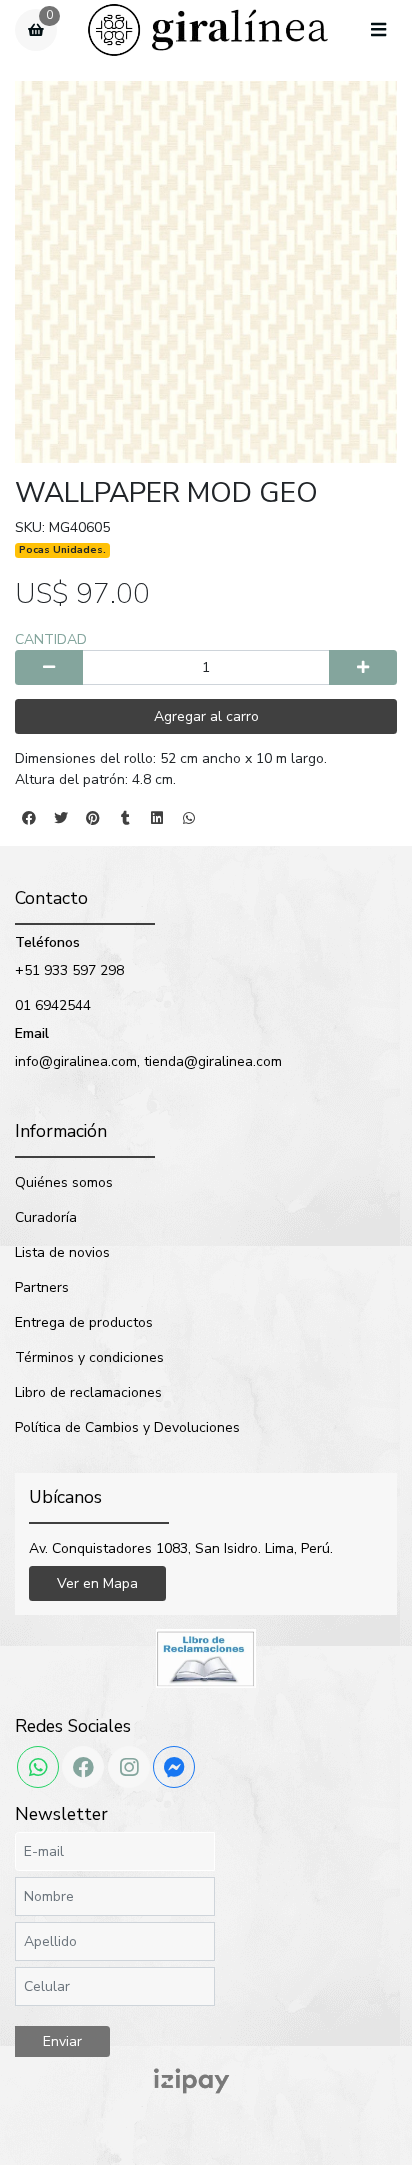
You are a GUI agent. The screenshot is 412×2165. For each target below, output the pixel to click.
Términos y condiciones (89, 1357)
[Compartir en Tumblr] (125, 818)
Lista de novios (62, 1252)
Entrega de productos (84, 1322)
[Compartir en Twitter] (61, 818)
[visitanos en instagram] (129, 1767)
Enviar (62, 2041)
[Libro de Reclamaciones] (206, 1657)
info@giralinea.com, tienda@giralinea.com (148, 1061)
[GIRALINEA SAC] (208, 30)
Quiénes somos (64, 1182)
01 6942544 (53, 1005)
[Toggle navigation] (378, 31)
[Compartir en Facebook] (29, 818)
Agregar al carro (206, 716)
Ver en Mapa (97, 1583)
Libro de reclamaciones (88, 1392)
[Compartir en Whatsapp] (189, 818)
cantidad (51, 639)
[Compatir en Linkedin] (157, 818)
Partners (42, 1287)
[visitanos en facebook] (83, 1767)
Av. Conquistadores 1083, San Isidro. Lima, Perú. (181, 1548)
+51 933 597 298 (69, 970)
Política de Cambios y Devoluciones (127, 1427)
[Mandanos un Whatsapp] (38, 1767)
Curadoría (46, 1217)
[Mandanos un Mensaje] (174, 1767)
